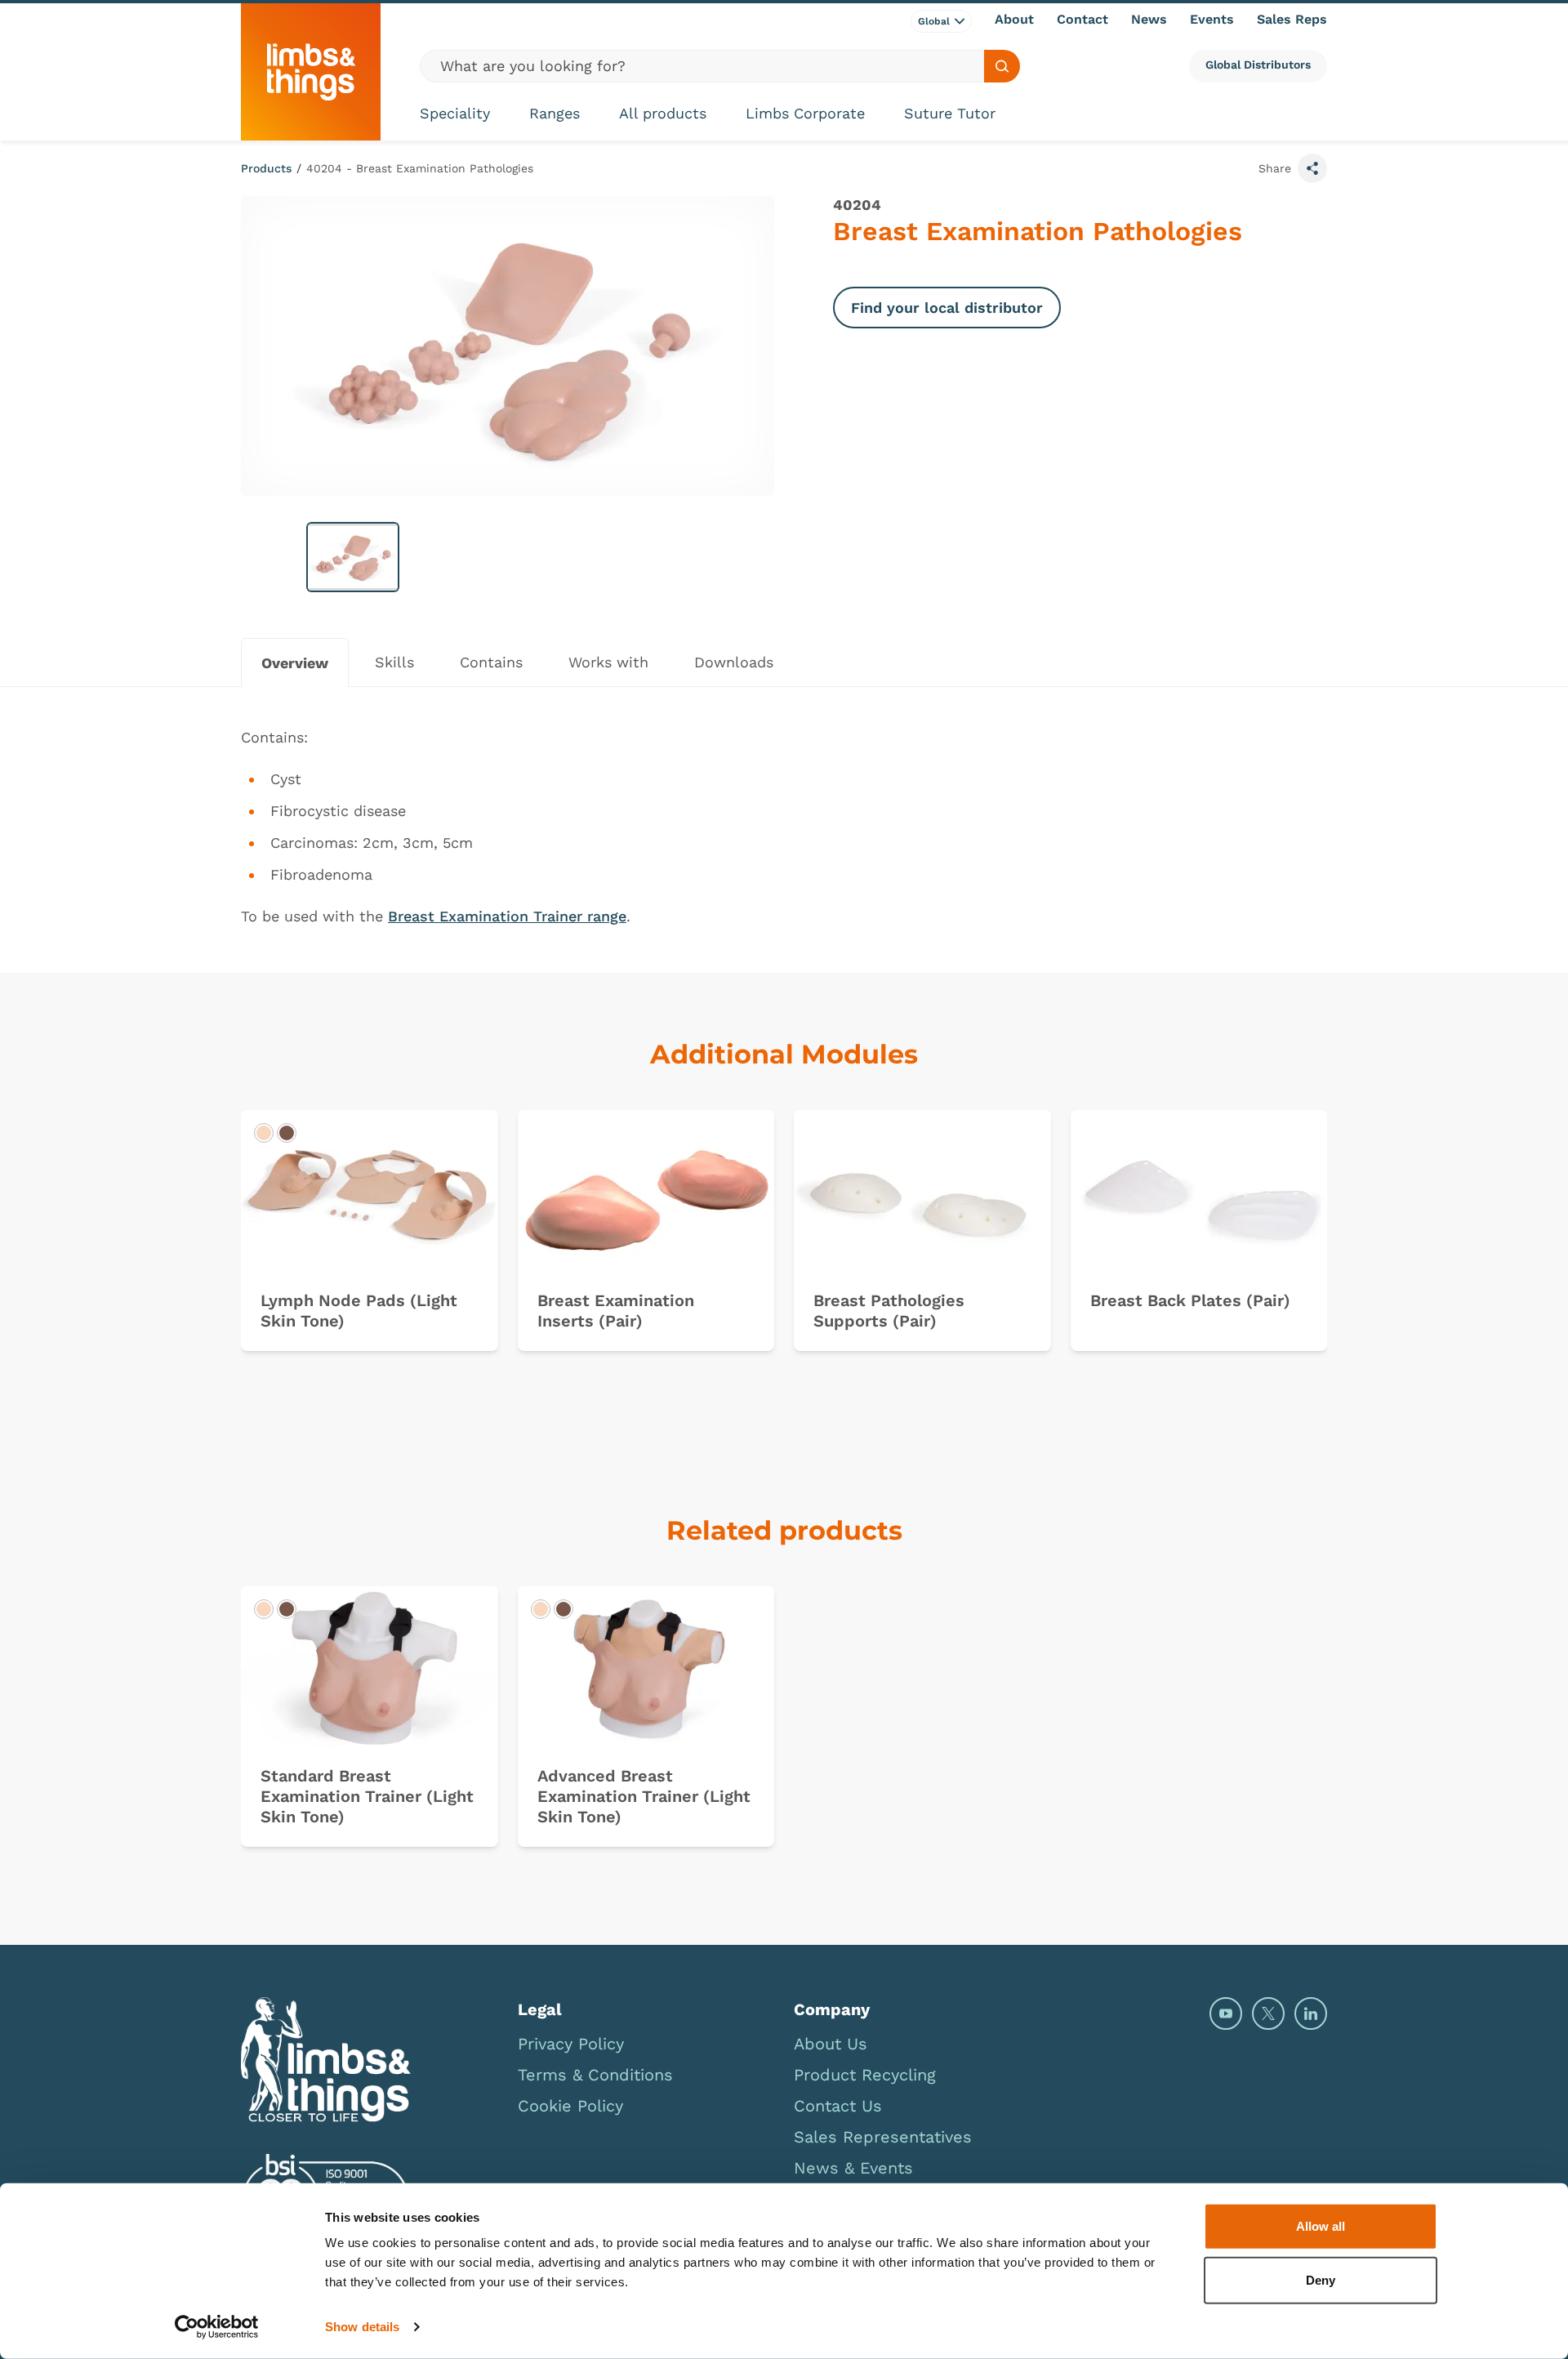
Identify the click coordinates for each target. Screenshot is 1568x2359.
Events (1212, 19)
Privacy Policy (571, 2044)
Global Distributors (1258, 65)
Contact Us (838, 2106)
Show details (362, 2327)
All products (663, 113)
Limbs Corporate (805, 113)
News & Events (853, 2168)
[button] (353, 557)
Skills (394, 662)
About (1014, 19)
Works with (608, 662)
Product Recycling (865, 2075)
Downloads (734, 662)
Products (266, 168)
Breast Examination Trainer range (507, 916)
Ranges (555, 113)
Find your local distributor (947, 308)
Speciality (455, 113)
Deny (1321, 2279)
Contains (491, 662)
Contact (1082, 19)
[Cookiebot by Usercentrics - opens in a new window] (217, 2327)
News (1149, 19)
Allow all (1321, 2226)
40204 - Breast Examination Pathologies (420, 168)
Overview (295, 663)
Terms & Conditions (595, 2075)
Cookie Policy (570, 2106)
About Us (831, 2044)
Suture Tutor (950, 113)
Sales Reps (1292, 19)
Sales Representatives (883, 2137)
